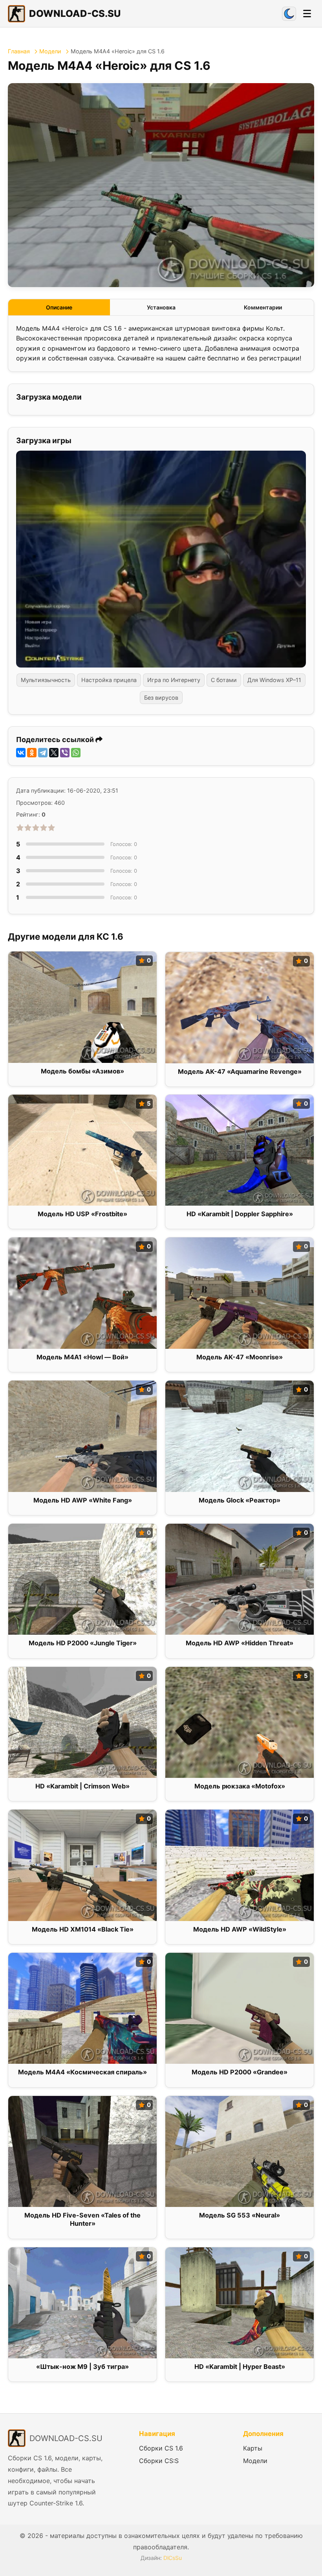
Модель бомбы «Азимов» (82, 1071)
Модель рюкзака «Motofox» (240, 1786)
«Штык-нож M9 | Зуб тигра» (82, 2367)
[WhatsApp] (76, 753)
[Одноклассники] (32, 753)
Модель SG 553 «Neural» (240, 2215)
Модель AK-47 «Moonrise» (240, 1357)
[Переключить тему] (289, 14)
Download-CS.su (75, 14)
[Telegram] (43, 753)
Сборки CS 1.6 (161, 2448)
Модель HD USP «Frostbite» (82, 1214)
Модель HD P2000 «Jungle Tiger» (83, 1643)
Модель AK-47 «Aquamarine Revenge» (240, 1072)
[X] (54, 753)
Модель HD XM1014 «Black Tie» (83, 1929)
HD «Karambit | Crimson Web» (82, 1786)
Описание (59, 307)
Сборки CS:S (159, 2461)
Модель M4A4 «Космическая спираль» (82, 2072)
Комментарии (263, 307)
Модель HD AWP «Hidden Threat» (240, 1643)
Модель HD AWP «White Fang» (83, 1500)
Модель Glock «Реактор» (240, 1500)
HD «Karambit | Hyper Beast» (240, 2367)
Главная (19, 51)
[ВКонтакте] (21, 753)
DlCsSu (173, 2558)
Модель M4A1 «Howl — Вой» (82, 1357)
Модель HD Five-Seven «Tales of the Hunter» (82, 2219)
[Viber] (65, 753)
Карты (253, 2448)
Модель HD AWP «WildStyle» (240, 1929)
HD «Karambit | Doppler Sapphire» (240, 1214)
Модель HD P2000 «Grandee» (240, 2072)
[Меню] (307, 14)
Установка (161, 307)
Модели (50, 51)
